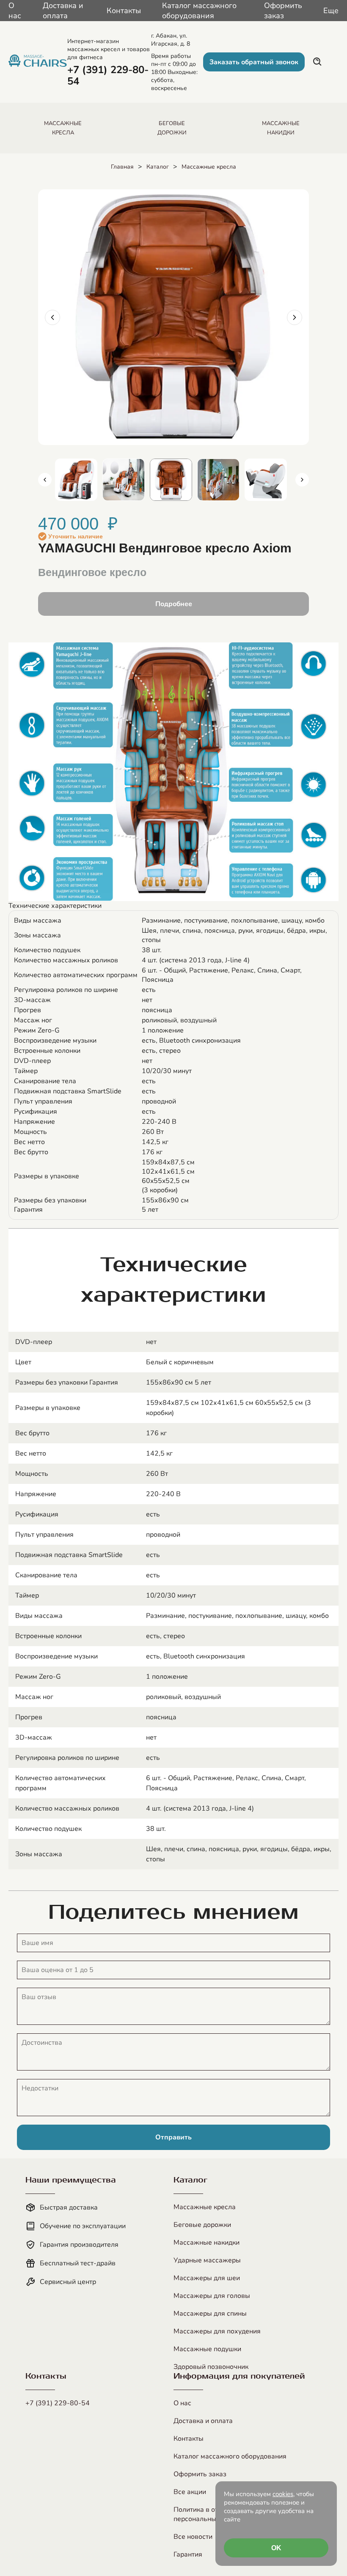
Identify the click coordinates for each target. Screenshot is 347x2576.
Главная (122, 167)
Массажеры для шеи (207, 2278)
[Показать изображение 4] (218, 480)
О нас (15, 11)
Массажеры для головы (212, 2296)
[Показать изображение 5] (266, 480)
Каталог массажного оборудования (199, 11)
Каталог (158, 167)
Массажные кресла (209, 167)
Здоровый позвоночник (211, 2367)
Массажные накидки (207, 2243)
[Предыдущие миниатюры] (45, 480)
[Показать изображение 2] (124, 480)
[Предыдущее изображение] (52, 317)
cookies (283, 2494)
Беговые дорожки (202, 2225)
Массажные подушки (207, 2349)
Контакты (124, 11)
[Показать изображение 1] (76, 480)
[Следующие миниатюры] (302, 480)
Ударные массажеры (207, 2260)
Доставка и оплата (63, 11)
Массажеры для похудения (217, 2331)
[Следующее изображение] (295, 317)
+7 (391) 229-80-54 (58, 2403)
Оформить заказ (283, 11)
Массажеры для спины (210, 2314)
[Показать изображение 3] (171, 480)
